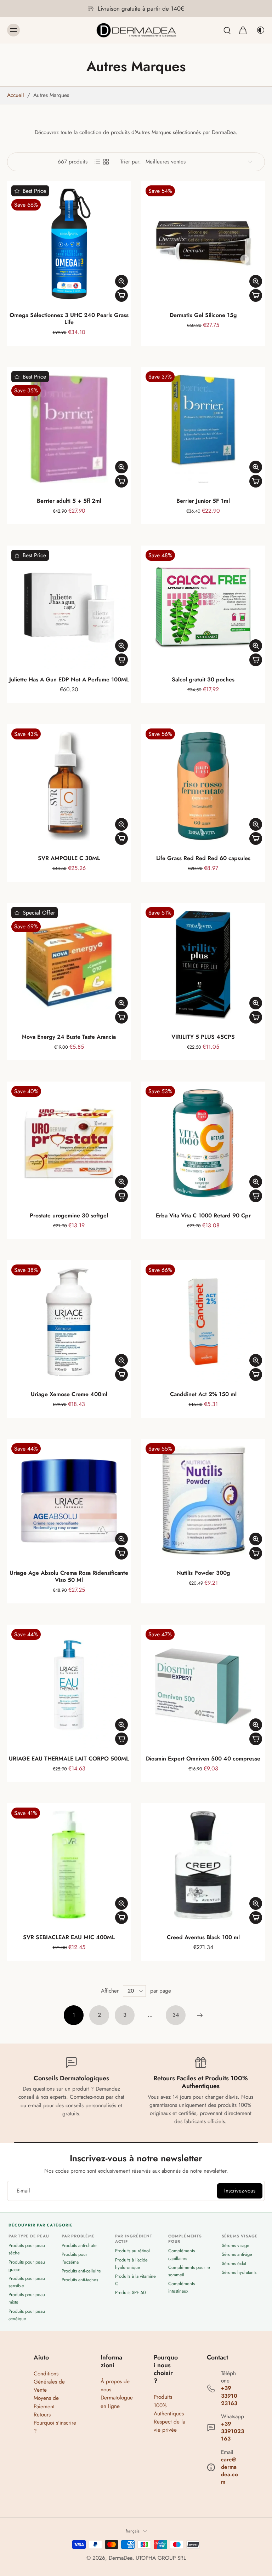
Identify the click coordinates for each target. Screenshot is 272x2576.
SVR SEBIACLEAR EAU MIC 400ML (69, 1937)
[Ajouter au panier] (121, 295)
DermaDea (121, 2558)
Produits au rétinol (132, 2251)
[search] (227, 30)
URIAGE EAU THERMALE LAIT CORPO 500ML (69, 1759)
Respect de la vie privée (169, 2426)
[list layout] (97, 162)
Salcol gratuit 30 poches (203, 679)
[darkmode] (259, 30)
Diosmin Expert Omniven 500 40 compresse (203, 1759)
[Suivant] (200, 2015)
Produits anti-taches (80, 2280)
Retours (42, 2415)
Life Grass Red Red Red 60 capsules (203, 858)
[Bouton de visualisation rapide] (121, 281)
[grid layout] (106, 162)
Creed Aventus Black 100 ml (203, 1937)
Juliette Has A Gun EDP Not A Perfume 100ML (69, 679)
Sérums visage (236, 2245)
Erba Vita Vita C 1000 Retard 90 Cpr (203, 1215)
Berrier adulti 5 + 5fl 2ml (69, 501)
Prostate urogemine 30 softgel (69, 1215)
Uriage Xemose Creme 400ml (69, 1394)
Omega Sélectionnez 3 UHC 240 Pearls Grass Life (69, 319)
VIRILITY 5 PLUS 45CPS (203, 1037)
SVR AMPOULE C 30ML (69, 858)
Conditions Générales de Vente (49, 2382)
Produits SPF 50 (131, 2292)
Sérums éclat (234, 2263)
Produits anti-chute (79, 2245)
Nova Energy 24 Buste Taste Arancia (69, 1037)
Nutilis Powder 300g (203, 1573)
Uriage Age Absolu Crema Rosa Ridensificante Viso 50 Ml (69, 1576)
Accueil (16, 95)
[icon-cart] (243, 30)
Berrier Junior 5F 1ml (203, 501)
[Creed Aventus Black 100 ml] (203, 1865)
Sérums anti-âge (237, 2254)
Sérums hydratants (239, 2272)
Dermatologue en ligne (117, 2402)
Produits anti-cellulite (81, 2271)
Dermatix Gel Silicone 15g (203, 315)
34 (176, 2015)
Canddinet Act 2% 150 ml (203, 1394)
